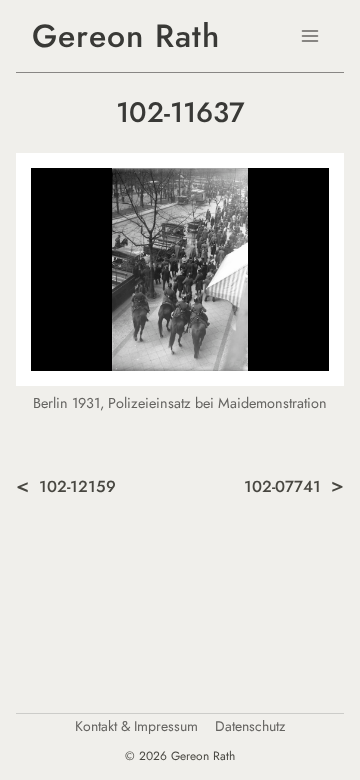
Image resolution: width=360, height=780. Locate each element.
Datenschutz (250, 726)
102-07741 (282, 486)
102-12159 (77, 486)
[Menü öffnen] (309, 35)
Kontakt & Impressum (136, 726)
